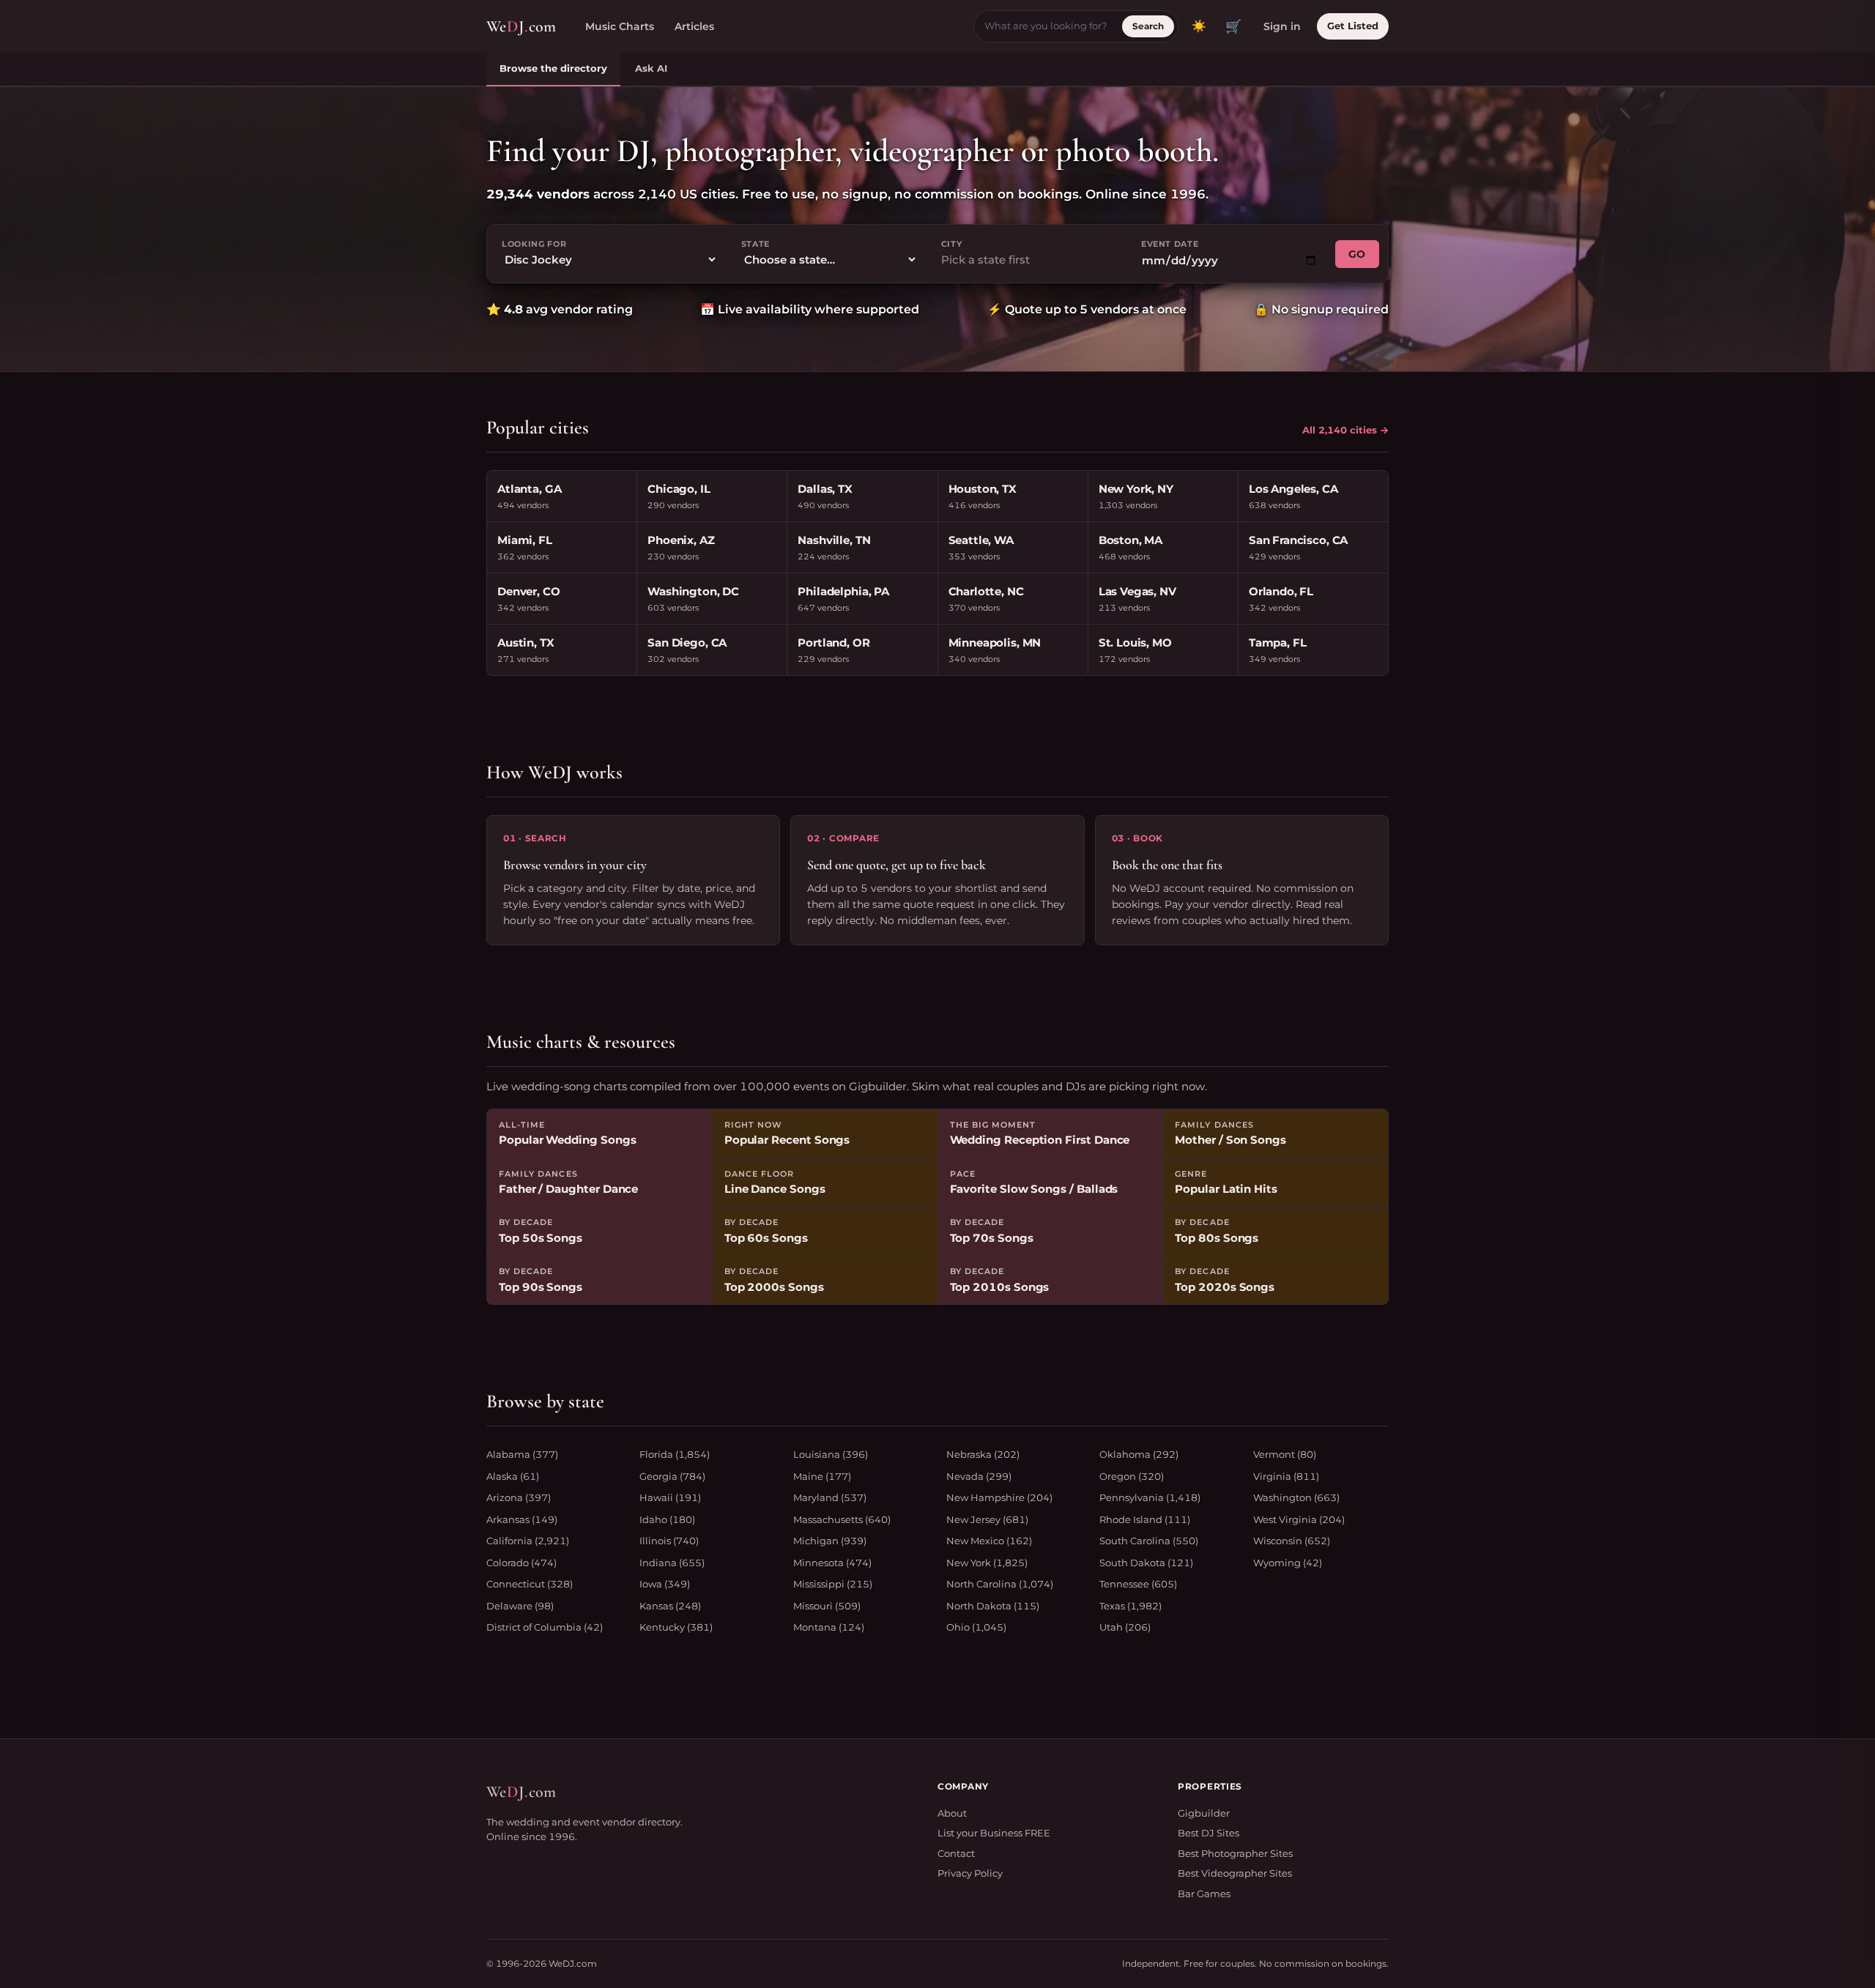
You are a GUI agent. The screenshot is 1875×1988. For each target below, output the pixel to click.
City (952, 244)
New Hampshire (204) (999, 1497)
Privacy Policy (970, 1873)
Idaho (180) (667, 1519)
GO (1357, 254)
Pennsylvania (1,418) (1150, 1497)
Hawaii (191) (670, 1497)
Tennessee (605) (1138, 1584)
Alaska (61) (513, 1476)
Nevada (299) (979, 1476)
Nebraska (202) (983, 1454)
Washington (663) (1296, 1497)
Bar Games (1204, 1894)
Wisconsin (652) (1292, 1541)
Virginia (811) (1286, 1476)
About (952, 1813)
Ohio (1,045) (976, 1627)
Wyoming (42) (1288, 1563)
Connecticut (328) (530, 1584)
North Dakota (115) (993, 1606)
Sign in (1282, 26)
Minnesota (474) (832, 1563)
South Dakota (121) (1146, 1563)
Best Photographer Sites (1235, 1853)
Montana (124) (829, 1627)
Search (1148, 26)
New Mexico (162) (989, 1541)
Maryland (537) (830, 1497)
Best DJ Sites (1208, 1833)
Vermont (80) (1285, 1454)
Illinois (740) (669, 1541)
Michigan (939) (830, 1541)
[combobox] (1029, 260)
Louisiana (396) (831, 1454)
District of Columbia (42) (545, 1627)
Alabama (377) (522, 1454)
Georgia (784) (672, 1476)
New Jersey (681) (987, 1519)
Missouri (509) (827, 1606)
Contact (956, 1853)
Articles (694, 26)
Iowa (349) (665, 1584)
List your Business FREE (994, 1833)
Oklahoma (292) (1139, 1454)
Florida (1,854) (675, 1454)
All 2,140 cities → (1345, 430)
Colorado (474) (521, 1563)
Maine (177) (822, 1476)
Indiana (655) (672, 1563)
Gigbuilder (1204, 1813)
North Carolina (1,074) (1000, 1584)
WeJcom (521, 26)
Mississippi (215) (833, 1584)
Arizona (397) (519, 1497)
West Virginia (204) (1299, 1519)
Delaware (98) (520, 1606)
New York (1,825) (987, 1563)
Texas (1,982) (1130, 1606)
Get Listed (1353, 26)
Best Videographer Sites (1235, 1873)
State (755, 244)
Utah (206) (1125, 1627)
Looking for (534, 244)
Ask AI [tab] (651, 68)
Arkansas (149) (522, 1519)
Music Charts (620, 26)
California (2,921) (528, 1541)
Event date (1170, 244)
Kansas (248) (670, 1606)
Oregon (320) (1132, 1476)
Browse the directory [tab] (553, 68)
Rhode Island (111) (1145, 1519)
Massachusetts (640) (842, 1519)
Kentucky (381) (676, 1627)
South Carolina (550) (1149, 1541)
